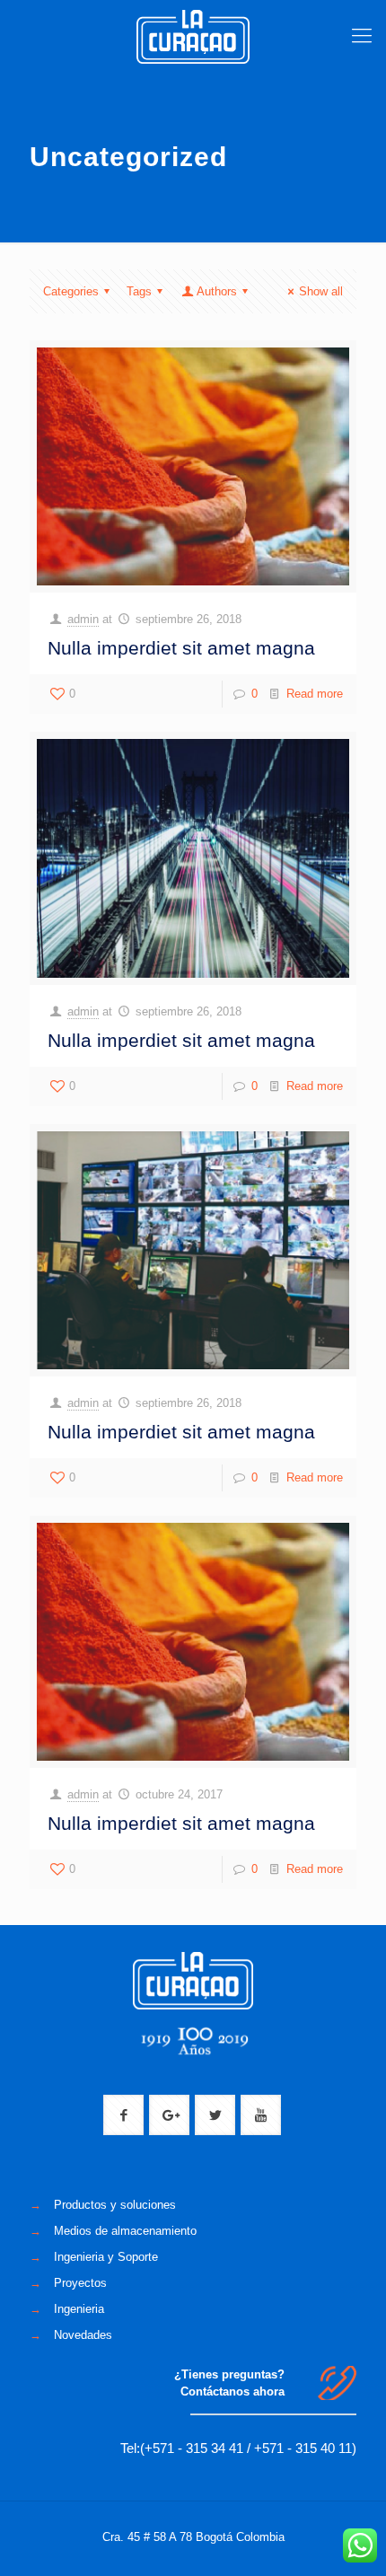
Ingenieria (79, 2309)
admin (83, 619)
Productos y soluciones (115, 2205)
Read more (315, 694)
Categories (71, 291)
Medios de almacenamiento (125, 2231)
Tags (139, 291)
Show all (321, 291)
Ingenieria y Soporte (106, 2257)
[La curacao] (193, 36)
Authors (217, 291)
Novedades (83, 2335)
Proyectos (80, 2283)
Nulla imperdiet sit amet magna (181, 648)
